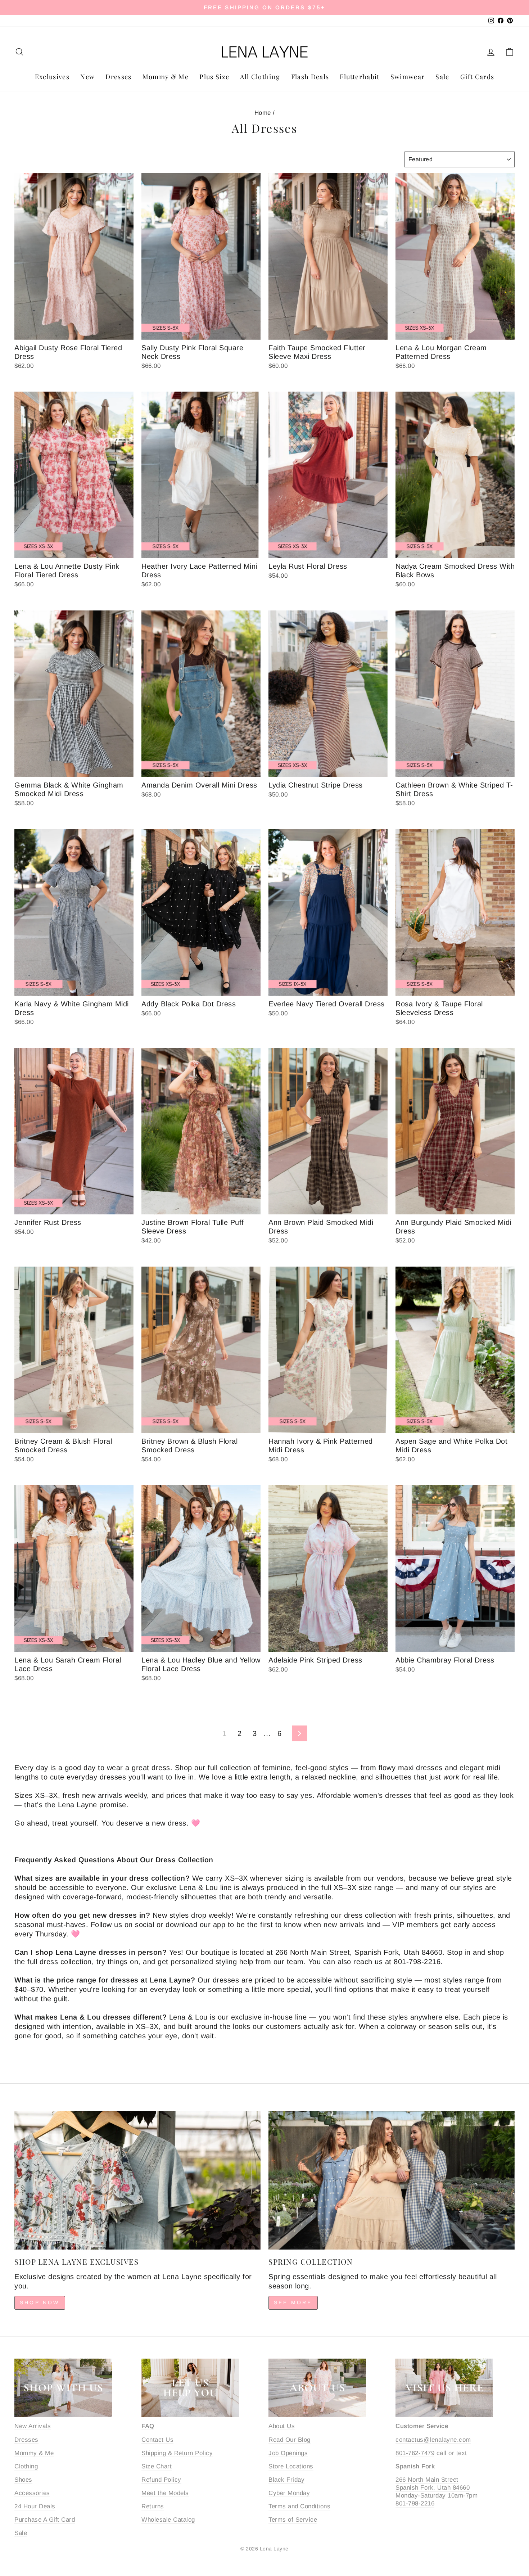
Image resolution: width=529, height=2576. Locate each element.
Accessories (32, 2493)
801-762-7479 (415, 2453)
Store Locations (291, 2466)
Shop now (40, 2302)
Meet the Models (165, 2493)
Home (263, 113)
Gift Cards (477, 77)
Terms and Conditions (299, 2506)
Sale (442, 77)
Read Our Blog (290, 2440)
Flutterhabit (360, 77)
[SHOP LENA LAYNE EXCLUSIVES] (137, 2180)
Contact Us (157, 2440)
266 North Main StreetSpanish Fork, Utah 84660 (433, 2484)
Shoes (23, 2480)
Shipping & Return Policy (177, 2453)
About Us (282, 2426)
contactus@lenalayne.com (433, 2440)
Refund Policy (161, 2480)
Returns (153, 2506)
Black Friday (286, 2480)
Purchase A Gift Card (45, 2520)
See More (293, 2302)
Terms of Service (293, 2520)
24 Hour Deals (35, 2506)
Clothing (26, 2466)
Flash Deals (310, 77)
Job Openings (288, 2453)
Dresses (118, 77)
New (87, 77)
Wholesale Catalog (168, 2520)
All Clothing (260, 77)
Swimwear (408, 77)
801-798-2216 (415, 2503)
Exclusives (52, 77)
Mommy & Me (166, 77)
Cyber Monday (289, 2493)
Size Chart (157, 2466)
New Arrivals (33, 2426)
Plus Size (214, 77)
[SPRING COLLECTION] (392, 2180)
